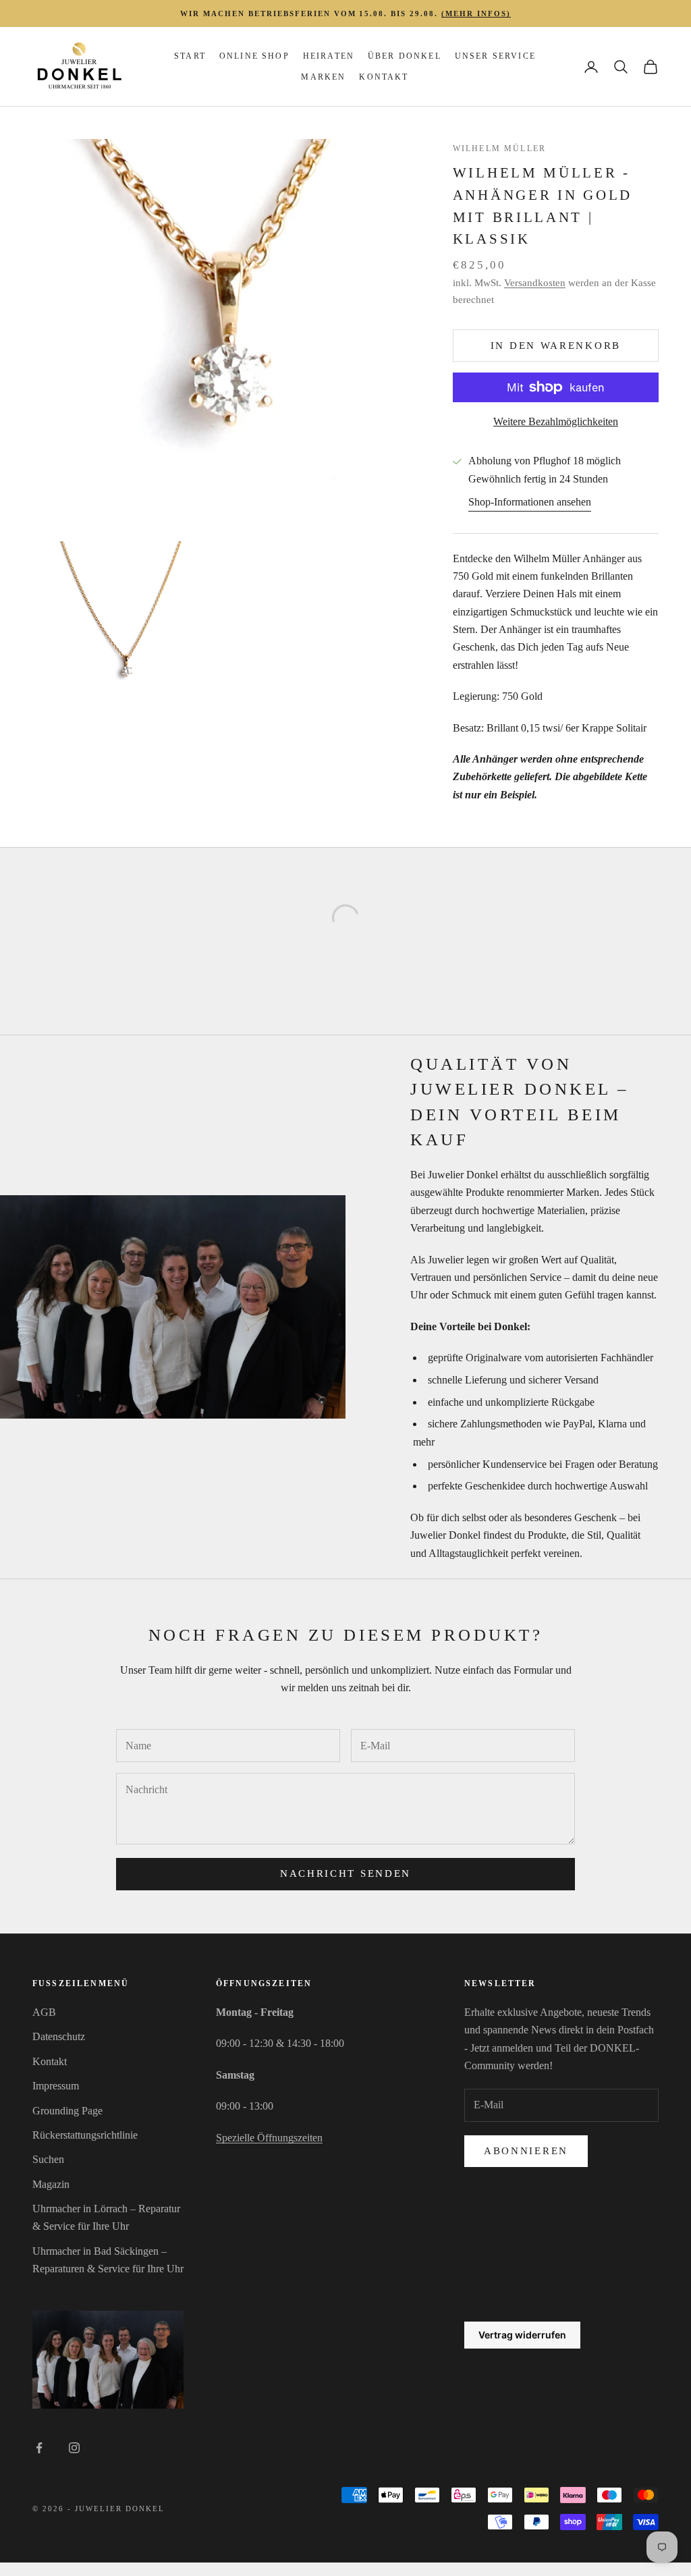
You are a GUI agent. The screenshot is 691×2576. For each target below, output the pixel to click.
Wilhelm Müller (499, 148)
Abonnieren (526, 2151)
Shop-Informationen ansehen (530, 502)
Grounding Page (67, 2111)
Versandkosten (535, 283)
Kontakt (384, 77)
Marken (323, 77)
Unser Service (495, 56)
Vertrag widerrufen (522, 2335)
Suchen (48, 2159)
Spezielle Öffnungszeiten (269, 2138)
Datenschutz (59, 2036)
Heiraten (329, 56)
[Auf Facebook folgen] (39, 2448)
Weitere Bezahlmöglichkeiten (556, 421)
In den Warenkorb (556, 346)
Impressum (56, 2086)
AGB (44, 2012)
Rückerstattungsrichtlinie (85, 2135)
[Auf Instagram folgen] (74, 2448)
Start (190, 56)
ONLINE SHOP (254, 56)
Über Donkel (405, 56)
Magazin (51, 2184)
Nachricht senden (345, 1873)
